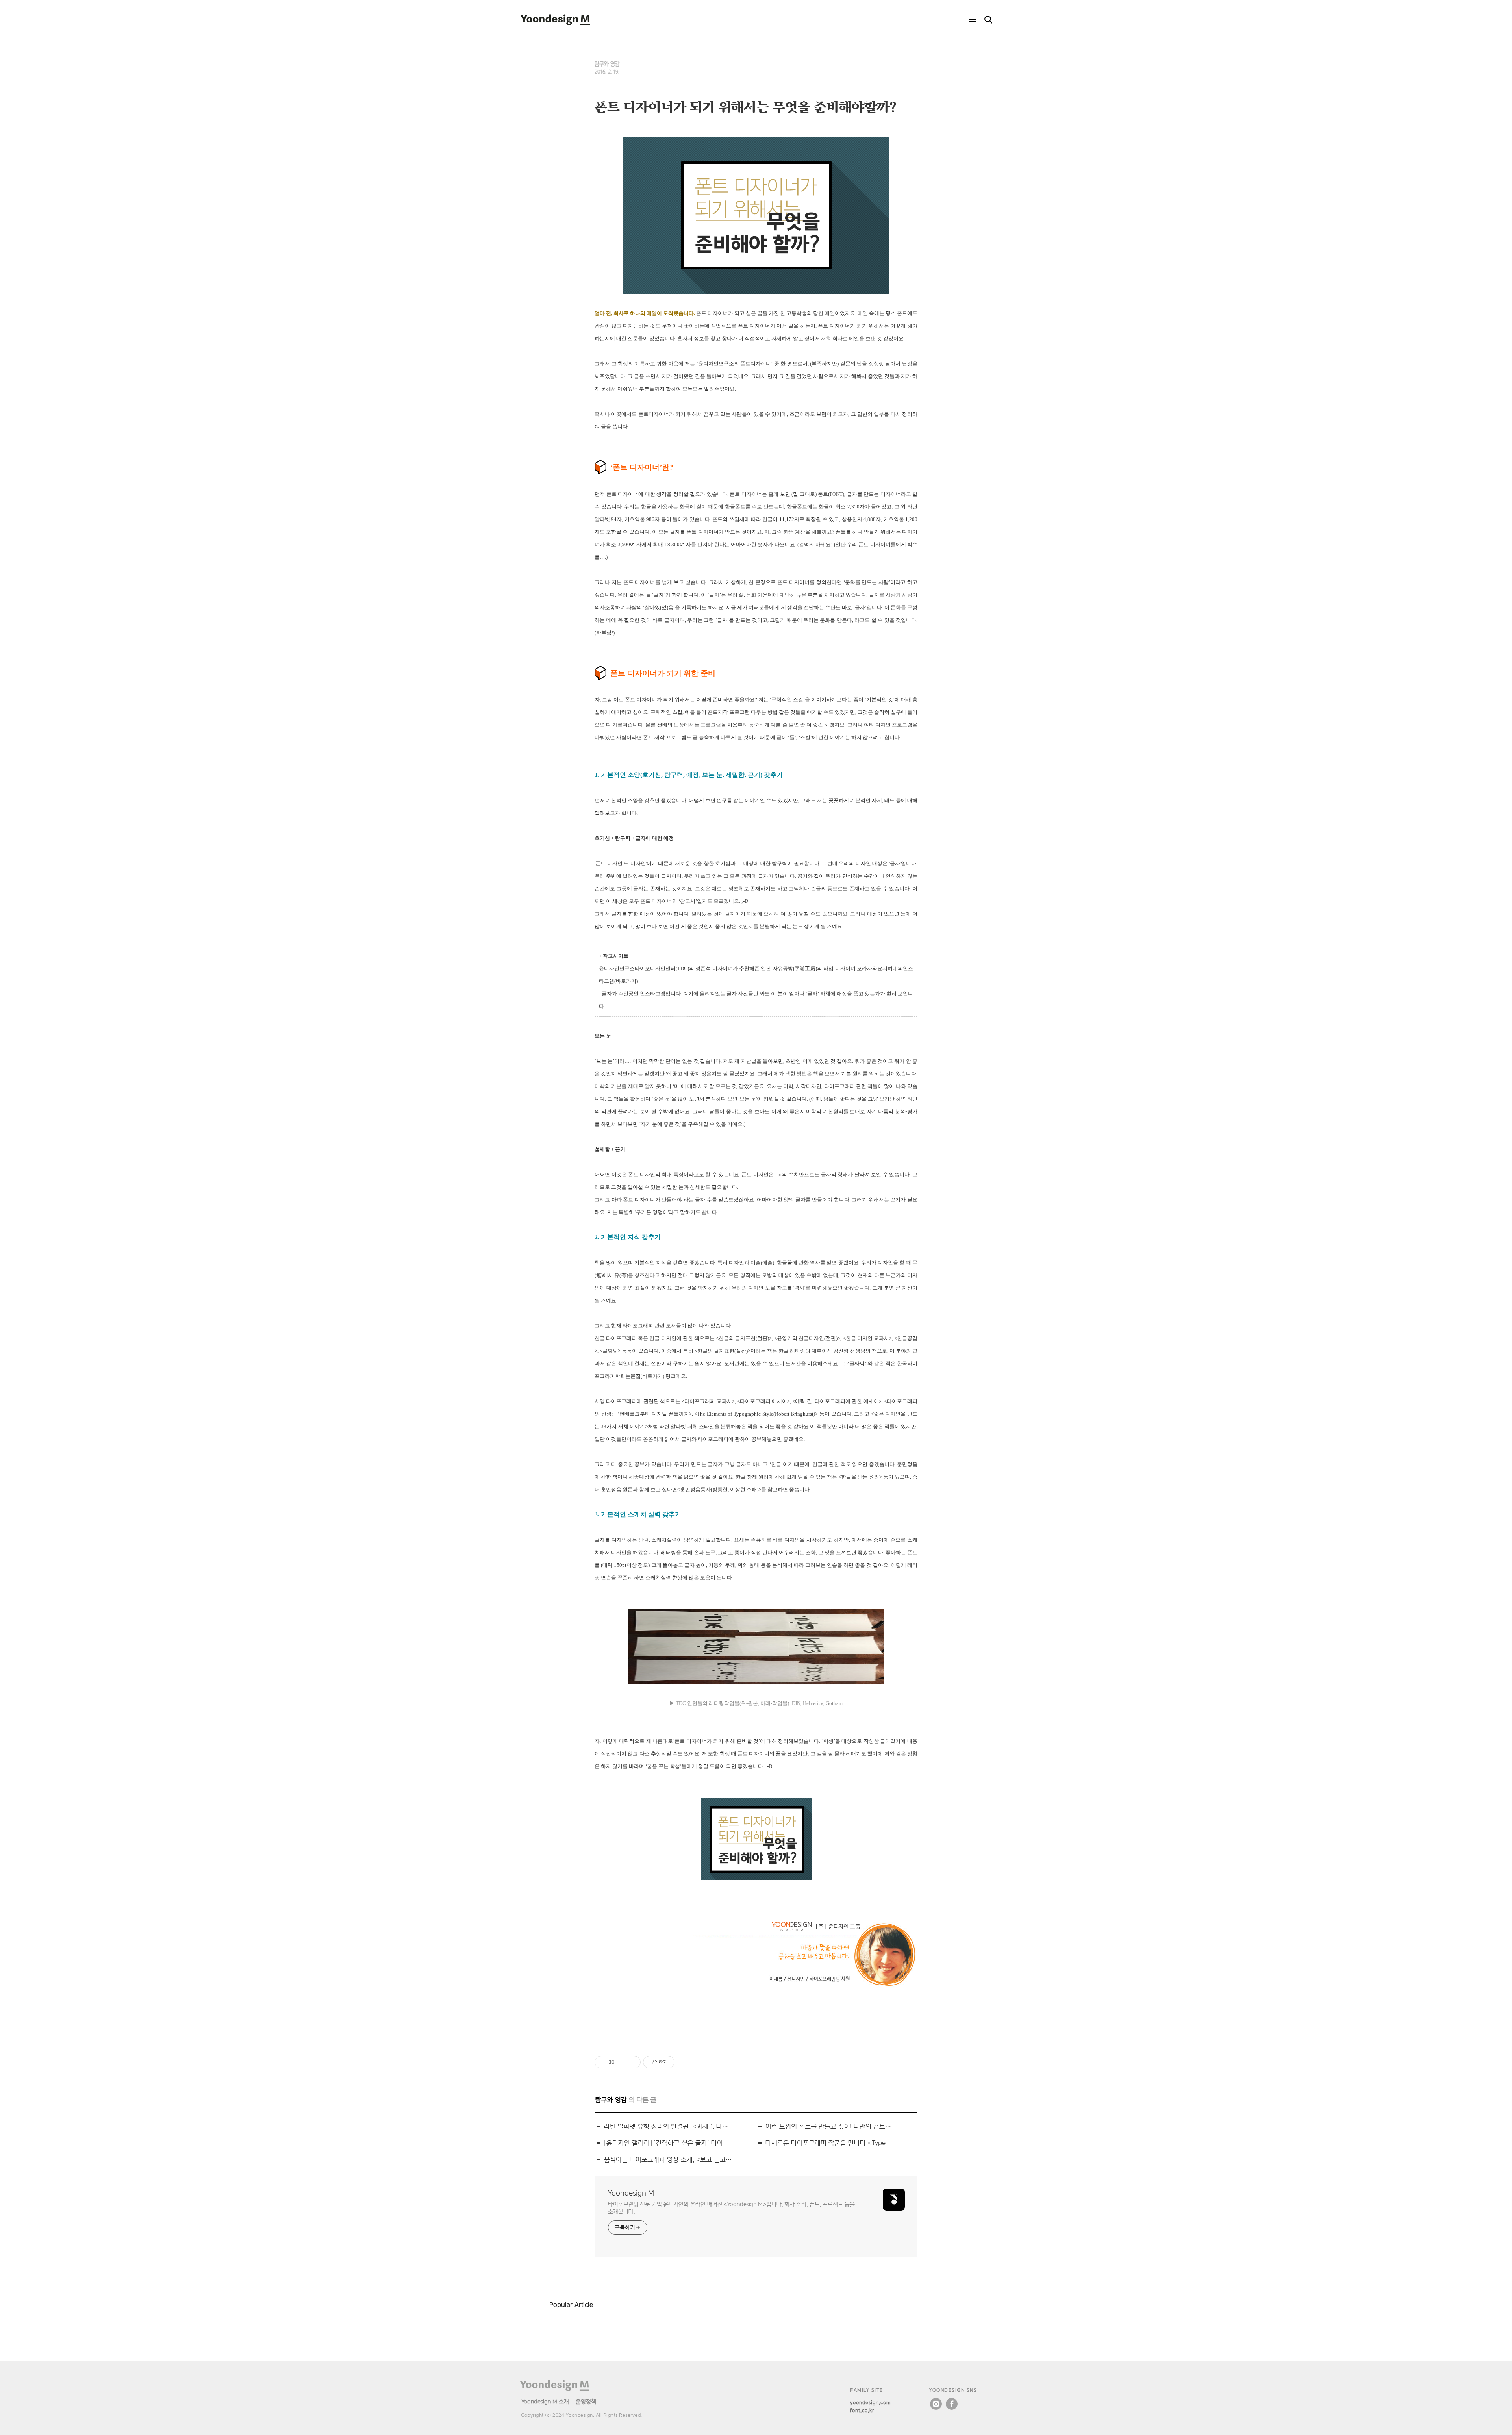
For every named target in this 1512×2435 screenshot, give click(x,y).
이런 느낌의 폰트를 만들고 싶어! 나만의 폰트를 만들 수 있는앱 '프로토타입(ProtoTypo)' (830, 2126)
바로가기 (626, 981)
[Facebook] (952, 2404)
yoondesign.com (871, 2403)
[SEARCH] (988, 20)
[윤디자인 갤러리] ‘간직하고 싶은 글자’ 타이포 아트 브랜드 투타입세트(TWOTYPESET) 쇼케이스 (668, 2143)
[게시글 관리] (632, 2062)
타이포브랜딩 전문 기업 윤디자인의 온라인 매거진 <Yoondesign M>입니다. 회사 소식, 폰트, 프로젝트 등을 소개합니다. (731, 2208)
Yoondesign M (631, 2193)
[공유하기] (622, 2062)
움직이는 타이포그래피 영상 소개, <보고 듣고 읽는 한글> (668, 2160)
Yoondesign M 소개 (545, 2401)
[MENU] (973, 20)
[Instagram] (936, 2404)
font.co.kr (862, 2410)
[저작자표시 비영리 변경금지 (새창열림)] (685, 2062)
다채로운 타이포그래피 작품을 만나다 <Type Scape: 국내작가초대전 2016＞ (830, 2143)
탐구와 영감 (607, 64)
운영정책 (586, 2401)
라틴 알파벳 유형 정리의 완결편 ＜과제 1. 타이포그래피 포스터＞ (668, 2126)
